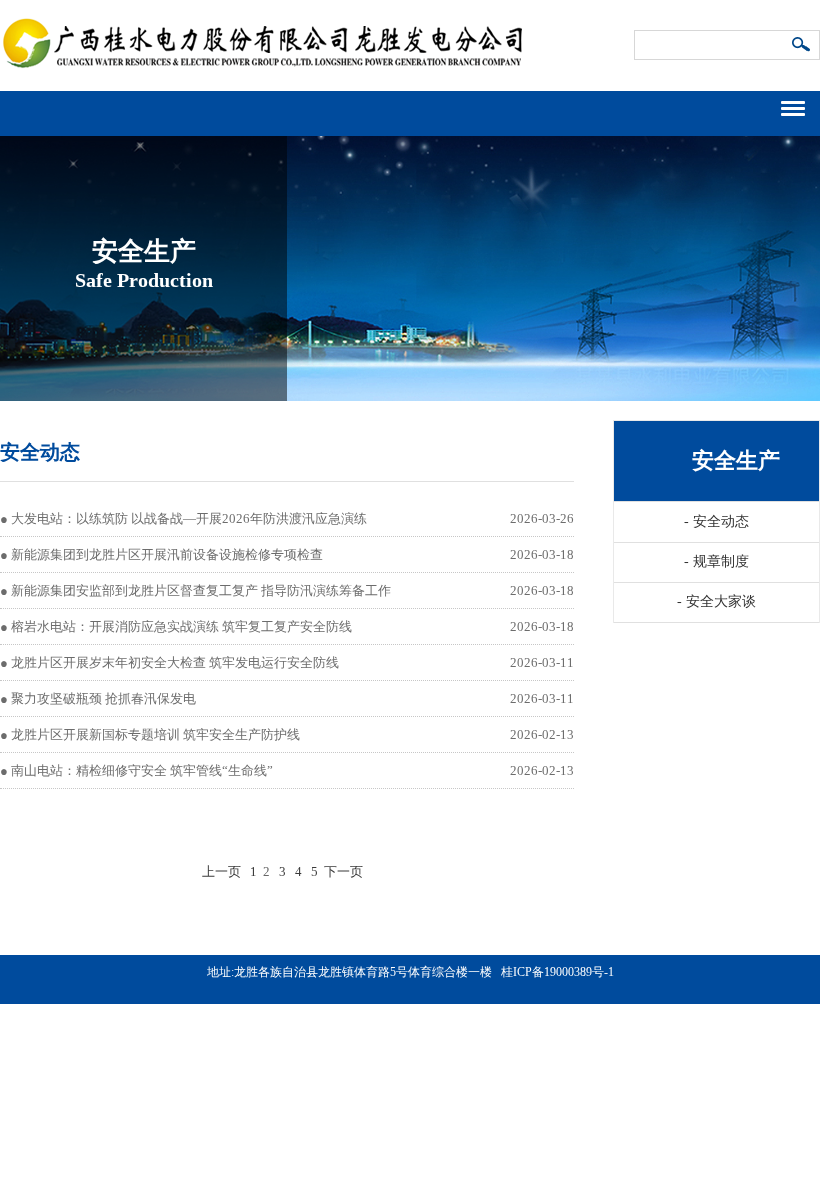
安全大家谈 (716, 601)
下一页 (343, 871)
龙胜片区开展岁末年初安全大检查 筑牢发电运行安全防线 (175, 662)
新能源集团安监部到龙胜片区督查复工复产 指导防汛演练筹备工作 (201, 590)
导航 (800, 105)
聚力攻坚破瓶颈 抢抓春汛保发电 (103, 698)
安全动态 (716, 521)
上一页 (221, 871)
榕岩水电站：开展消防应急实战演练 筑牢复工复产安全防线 (181, 626)
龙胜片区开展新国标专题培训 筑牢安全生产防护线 (155, 734)
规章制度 (716, 561)
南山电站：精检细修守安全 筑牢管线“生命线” (142, 770)
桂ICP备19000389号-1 (557, 972)
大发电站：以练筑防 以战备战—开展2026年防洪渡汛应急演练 (189, 518)
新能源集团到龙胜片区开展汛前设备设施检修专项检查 (167, 554)
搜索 (802, 46)
